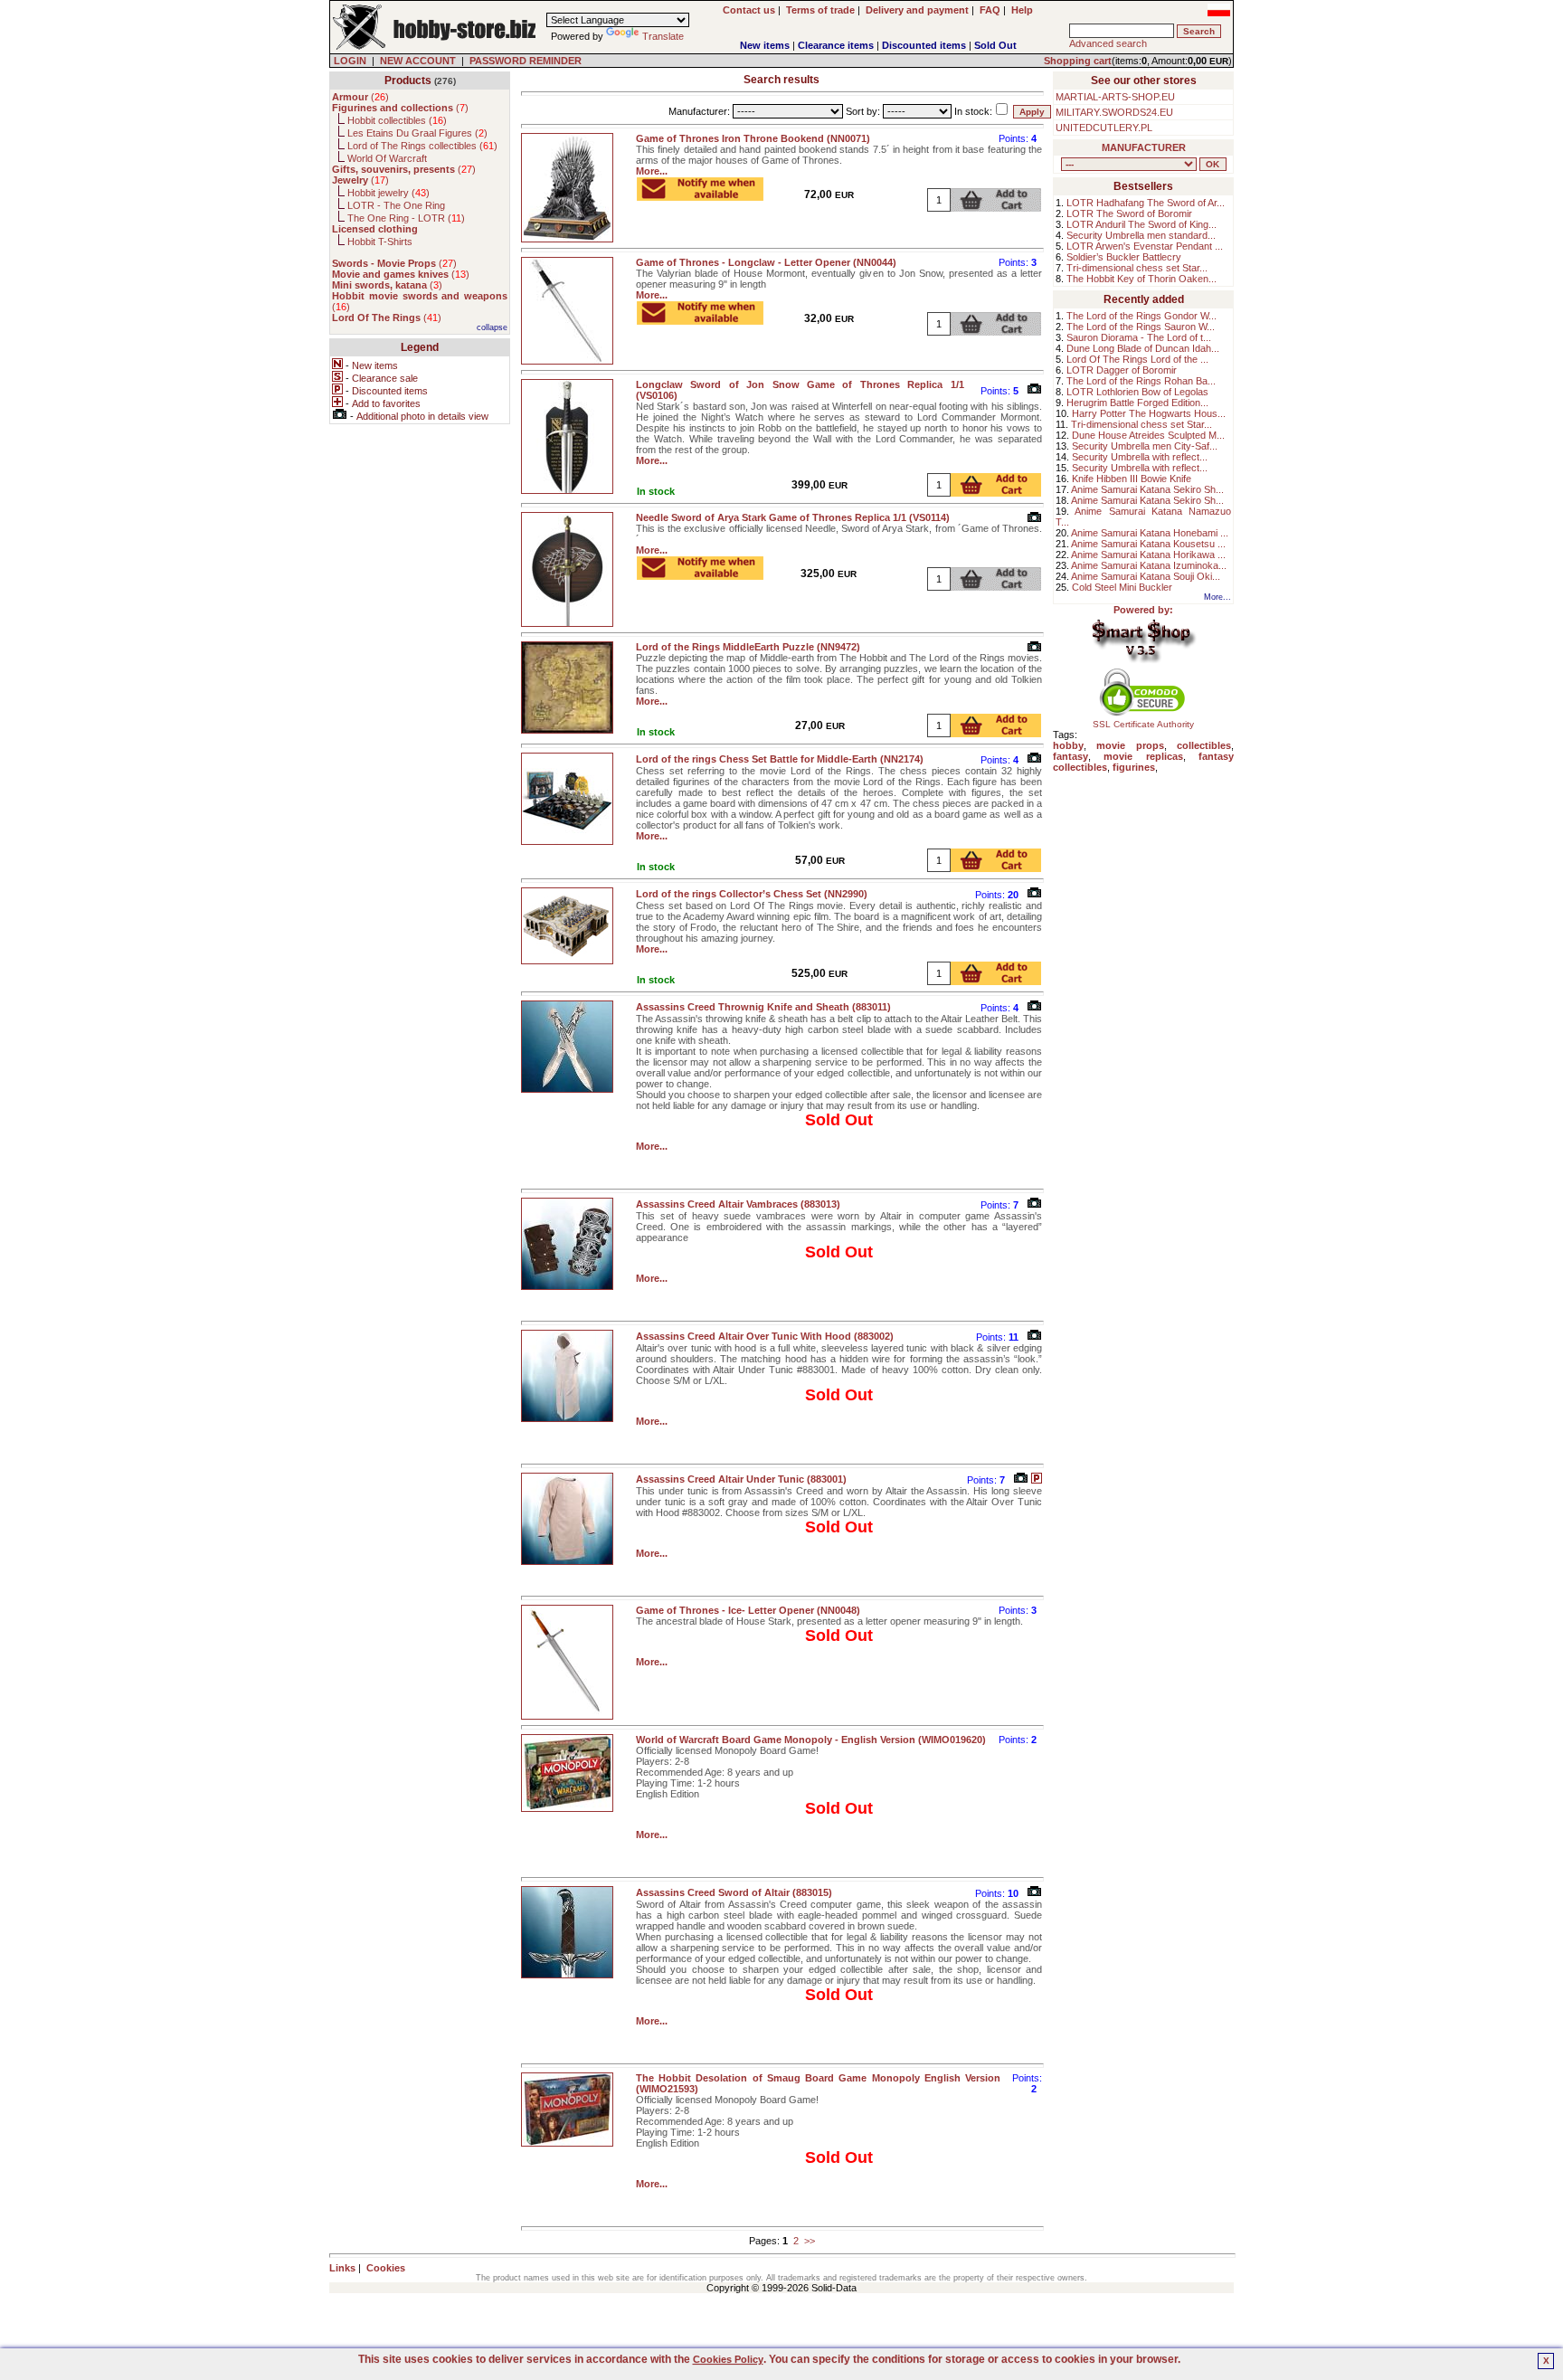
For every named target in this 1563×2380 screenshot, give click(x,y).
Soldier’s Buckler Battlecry (1124, 257)
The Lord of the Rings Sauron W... (1141, 327)
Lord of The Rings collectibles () (422, 146)
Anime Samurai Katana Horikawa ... (1148, 555)
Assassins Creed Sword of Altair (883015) (734, 1892)
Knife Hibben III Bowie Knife (1132, 479)
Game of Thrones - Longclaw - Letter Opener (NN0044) (766, 262)
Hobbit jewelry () (388, 193)
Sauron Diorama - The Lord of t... (1139, 337)
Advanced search (1108, 43)
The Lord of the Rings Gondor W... (1141, 316)
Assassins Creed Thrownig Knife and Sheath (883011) (763, 1007)
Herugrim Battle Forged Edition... (1137, 403)
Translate (663, 36)
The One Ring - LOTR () (406, 218)
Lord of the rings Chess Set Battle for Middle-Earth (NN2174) (780, 759)
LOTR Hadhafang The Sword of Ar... (1146, 203)
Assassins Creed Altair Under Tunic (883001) (741, 1479)
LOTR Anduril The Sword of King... (1141, 224)
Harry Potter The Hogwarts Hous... (1149, 413)
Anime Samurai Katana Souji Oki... (1146, 576)
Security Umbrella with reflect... (1140, 457)
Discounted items (924, 45)
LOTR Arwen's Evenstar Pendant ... (1145, 246)
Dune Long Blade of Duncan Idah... (1143, 348)
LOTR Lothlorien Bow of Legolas (1137, 392)
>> (810, 2241)
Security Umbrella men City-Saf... (1145, 446)
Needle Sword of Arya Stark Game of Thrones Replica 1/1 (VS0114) (793, 517)
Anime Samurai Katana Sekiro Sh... (1147, 489)
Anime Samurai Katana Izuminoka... (1149, 565)
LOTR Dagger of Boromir (1122, 370)
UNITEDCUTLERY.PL (1104, 128)
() (360, 97)
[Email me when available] (700, 195)
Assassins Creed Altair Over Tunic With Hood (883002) (765, 1336)
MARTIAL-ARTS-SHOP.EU (1115, 97)
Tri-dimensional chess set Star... (1137, 268)
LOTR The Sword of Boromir (1129, 213)
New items (765, 45)
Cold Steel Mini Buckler (1122, 587)
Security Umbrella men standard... (1141, 235)
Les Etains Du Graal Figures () (417, 133)
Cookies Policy (728, 2359)
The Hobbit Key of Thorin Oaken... (1141, 279)
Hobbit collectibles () (397, 120)
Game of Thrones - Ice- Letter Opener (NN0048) (748, 1610)
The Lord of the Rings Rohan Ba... (1141, 381)
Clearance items (836, 45)
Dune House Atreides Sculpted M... (1148, 435)
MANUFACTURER (1144, 147)
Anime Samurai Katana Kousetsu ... (1148, 544)
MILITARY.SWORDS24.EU (1114, 112)
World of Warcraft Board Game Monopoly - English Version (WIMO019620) (811, 1740)
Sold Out (995, 45)
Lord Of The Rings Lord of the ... (1137, 359)
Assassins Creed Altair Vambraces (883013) (738, 1204)
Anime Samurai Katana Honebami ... (1150, 533)
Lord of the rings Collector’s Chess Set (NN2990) (752, 894)
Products (408, 81)
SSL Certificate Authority (1143, 724)
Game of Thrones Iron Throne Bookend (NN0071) (753, 138)
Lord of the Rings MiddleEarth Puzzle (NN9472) (748, 647)
